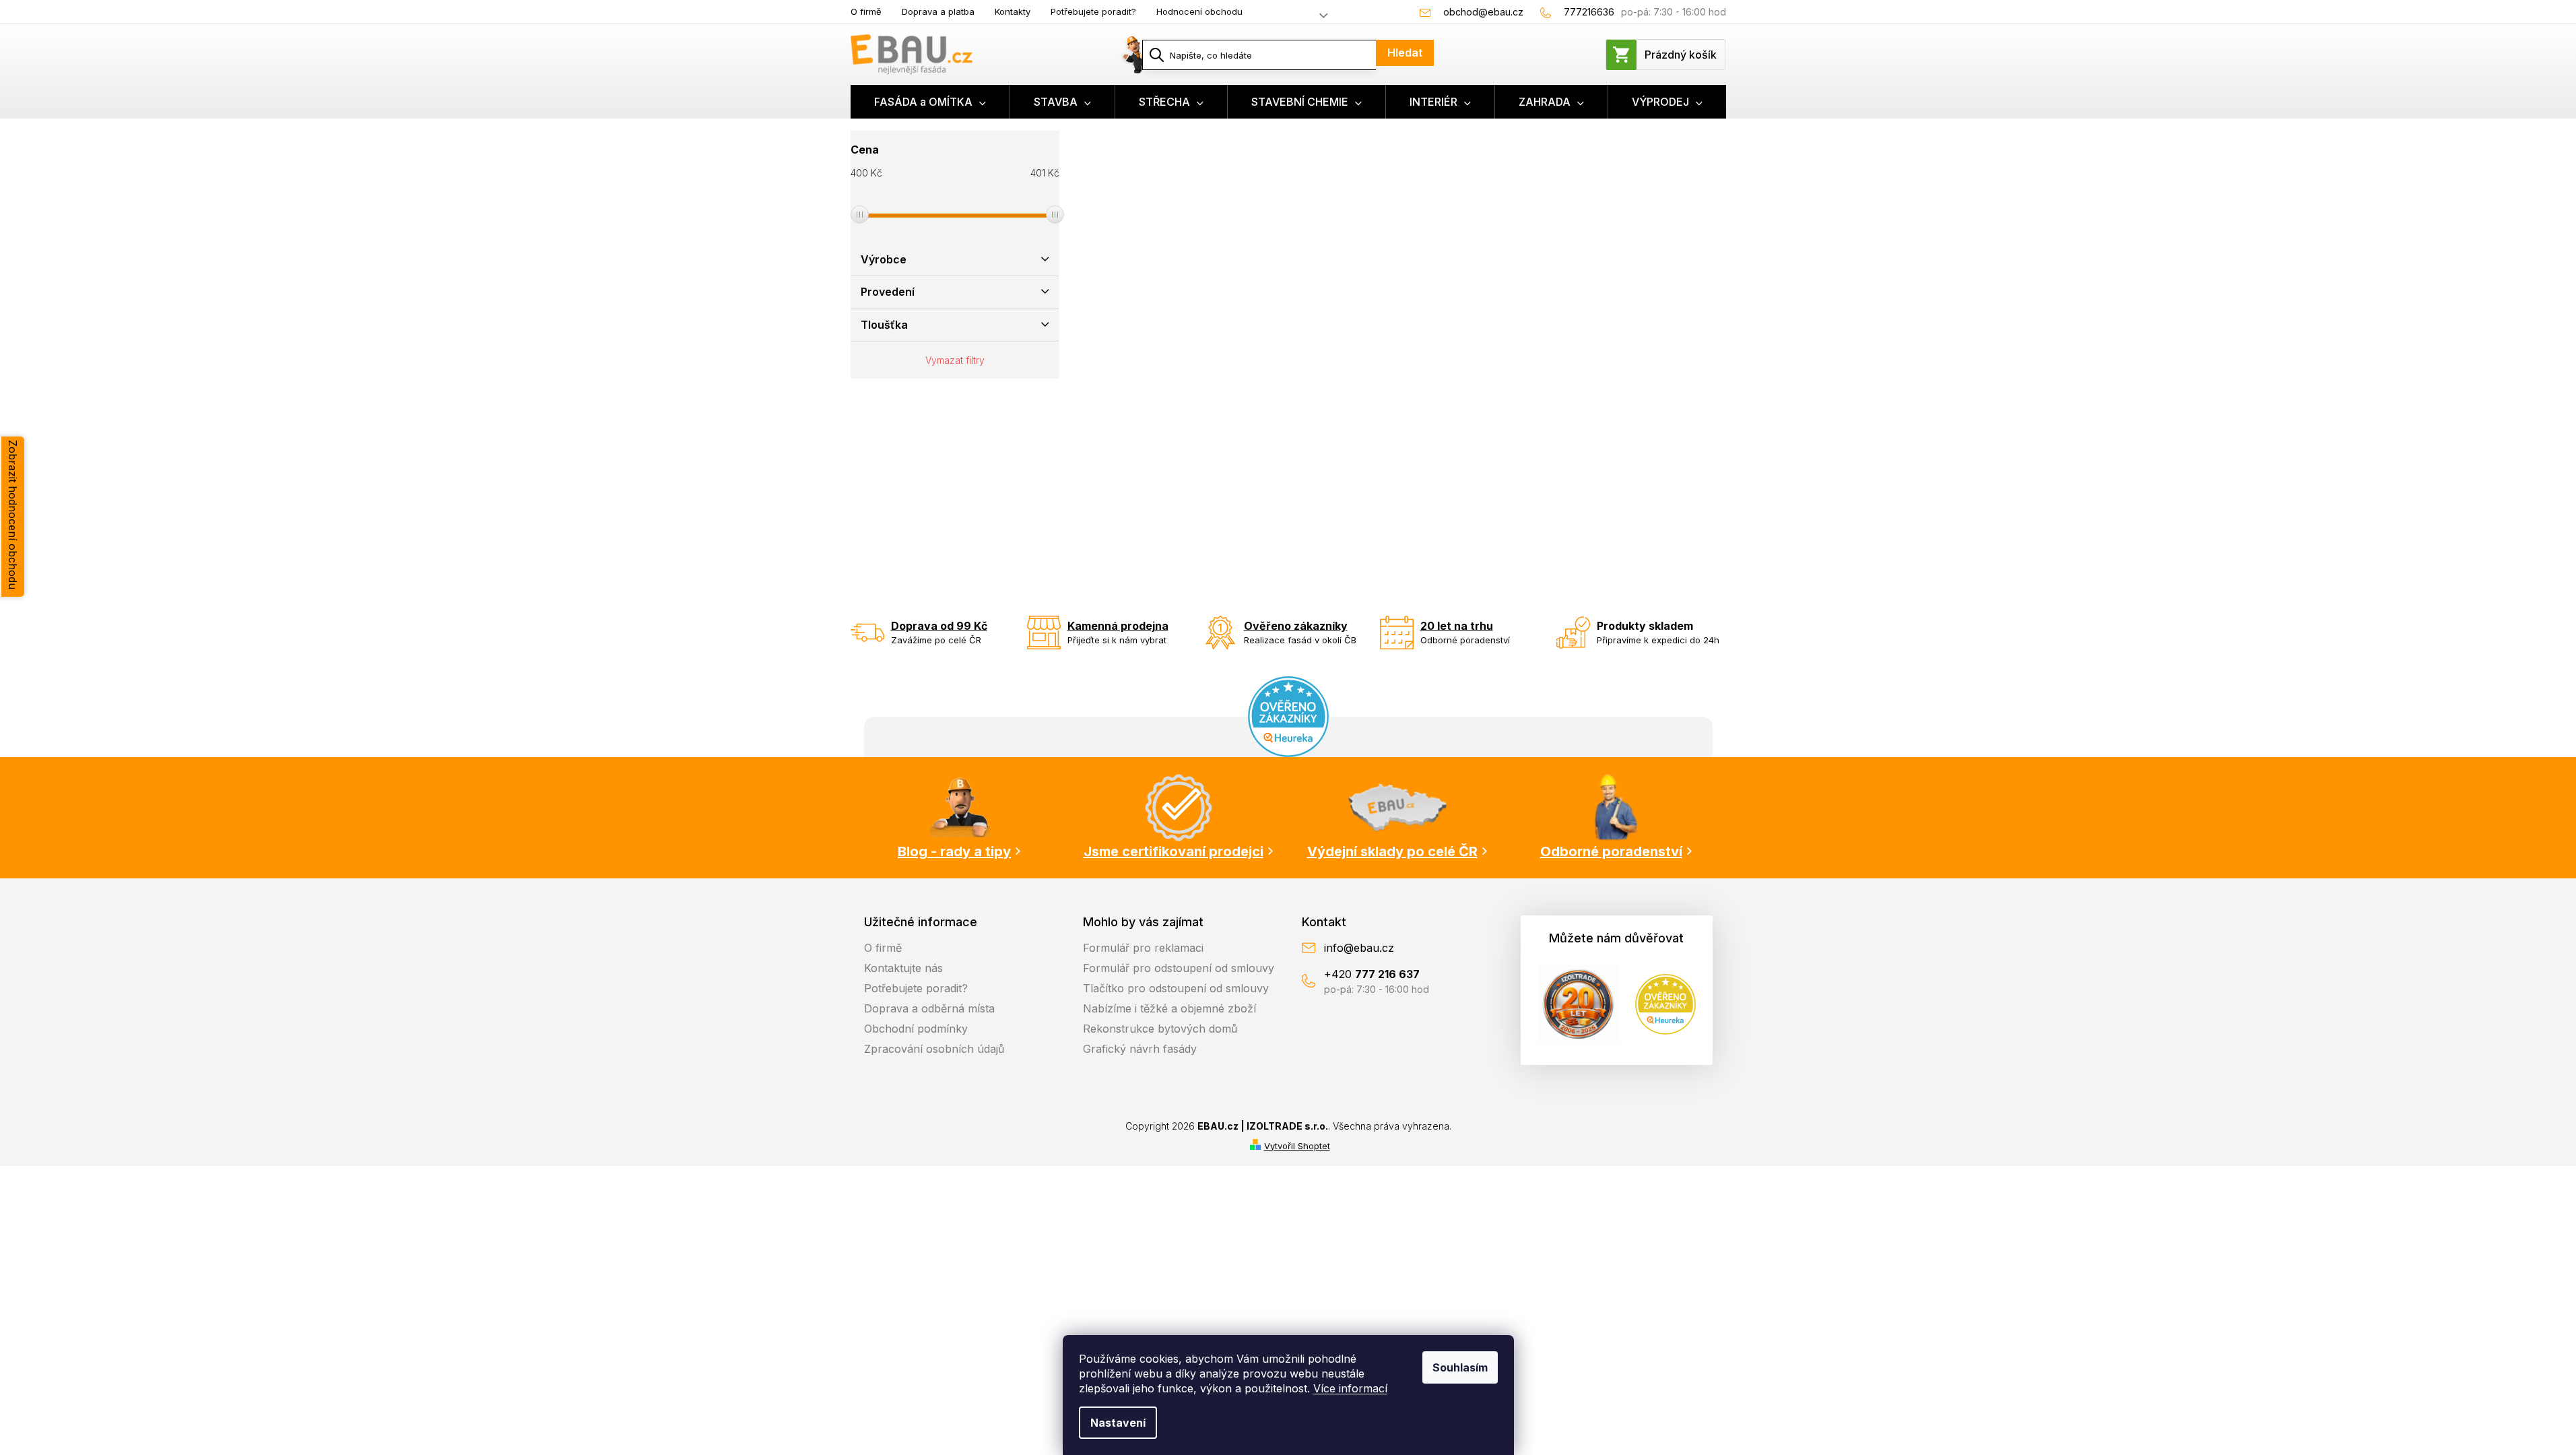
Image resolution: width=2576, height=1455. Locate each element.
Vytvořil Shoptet (1297, 1146)
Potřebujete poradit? (1093, 11)
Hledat (1405, 53)
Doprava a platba (938, 11)
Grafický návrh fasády (1140, 1049)
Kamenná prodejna (1118, 626)
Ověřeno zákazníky (1296, 626)
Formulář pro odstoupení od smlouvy (1179, 968)
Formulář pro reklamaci (1143, 948)
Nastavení (1118, 1423)
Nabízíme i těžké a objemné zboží (1169, 1008)
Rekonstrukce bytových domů (1160, 1029)
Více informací (1350, 1388)
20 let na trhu (1457, 626)
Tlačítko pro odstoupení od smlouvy (1176, 988)
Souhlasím (1460, 1367)
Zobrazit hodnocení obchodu (13, 515)
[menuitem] (930, 102)
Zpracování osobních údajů (934, 1049)
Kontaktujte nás (903, 968)
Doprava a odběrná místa (929, 1008)
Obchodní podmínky (916, 1029)
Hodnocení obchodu (1199, 11)
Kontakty (1013, 11)
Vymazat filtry (955, 360)
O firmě (866, 11)
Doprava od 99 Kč (939, 626)
